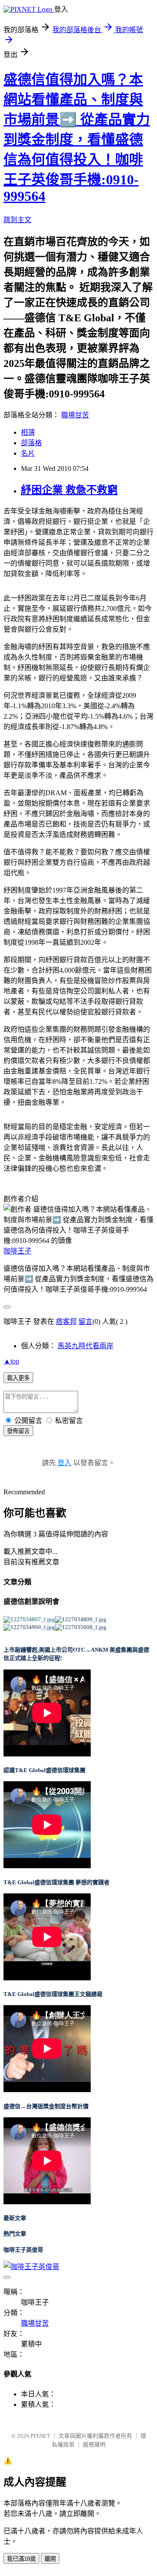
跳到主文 (17, 220)
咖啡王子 (17, 1251)
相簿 (28, 432)
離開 (50, 2559)
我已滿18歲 (21, 2559)
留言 (85, 1321)
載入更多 (18, 1378)
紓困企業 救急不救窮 (69, 490)
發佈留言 (18, 1431)
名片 (28, 453)
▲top (11, 1361)
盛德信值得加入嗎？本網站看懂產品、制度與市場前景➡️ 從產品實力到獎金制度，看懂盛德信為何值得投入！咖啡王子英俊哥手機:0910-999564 (77, 138)
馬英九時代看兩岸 (85, 1346)
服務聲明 (94, 2444)
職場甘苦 (75, 415)
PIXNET (40, 2436)
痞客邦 (66, 1321)
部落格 (31, 443)
